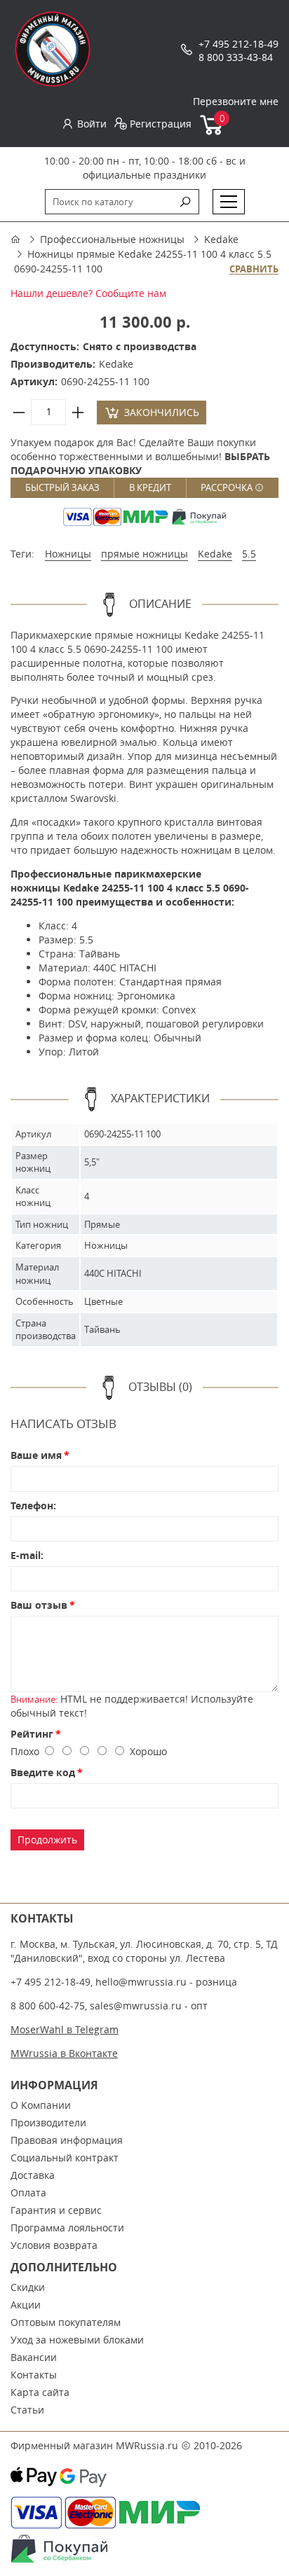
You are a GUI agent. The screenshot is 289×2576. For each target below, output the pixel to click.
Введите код (43, 1772)
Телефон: (33, 1505)
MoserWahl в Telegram (65, 2029)
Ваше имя (36, 1455)
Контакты (34, 2375)
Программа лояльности (67, 2228)
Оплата (28, 2193)
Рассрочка (228, 487)
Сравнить (254, 270)
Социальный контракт (65, 2158)
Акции (26, 2305)
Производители (48, 2123)
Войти (92, 124)
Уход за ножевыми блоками (77, 2340)
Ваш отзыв (39, 1605)
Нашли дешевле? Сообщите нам (88, 293)
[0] (212, 132)
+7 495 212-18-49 (238, 44)
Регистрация (161, 124)
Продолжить (47, 1840)
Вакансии (34, 2357)
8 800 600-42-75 (48, 2006)
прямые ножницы (144, 554)
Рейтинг (32, 1734)
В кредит (150, 487)
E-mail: (27, 1555)
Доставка (33, 2175)
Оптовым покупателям (66, 2322)
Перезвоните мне (236, 101)
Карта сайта (40, 2392)
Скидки (28, 2287)
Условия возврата (54, 2245)
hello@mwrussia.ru (141, 1982)
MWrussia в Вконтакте (64, 2053)
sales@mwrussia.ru (136, 2006)
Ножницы (68, 554)
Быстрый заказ (62, 487)
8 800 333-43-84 (236, 57)
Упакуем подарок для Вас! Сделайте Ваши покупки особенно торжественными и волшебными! (140, 456)
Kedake (221, 239)
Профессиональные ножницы (112, 239)
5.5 (249, 554)
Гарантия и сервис (56, 2210)
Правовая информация (67, 2140)
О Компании (41, 2105)
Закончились (162, 412)
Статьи (27, 2410)
